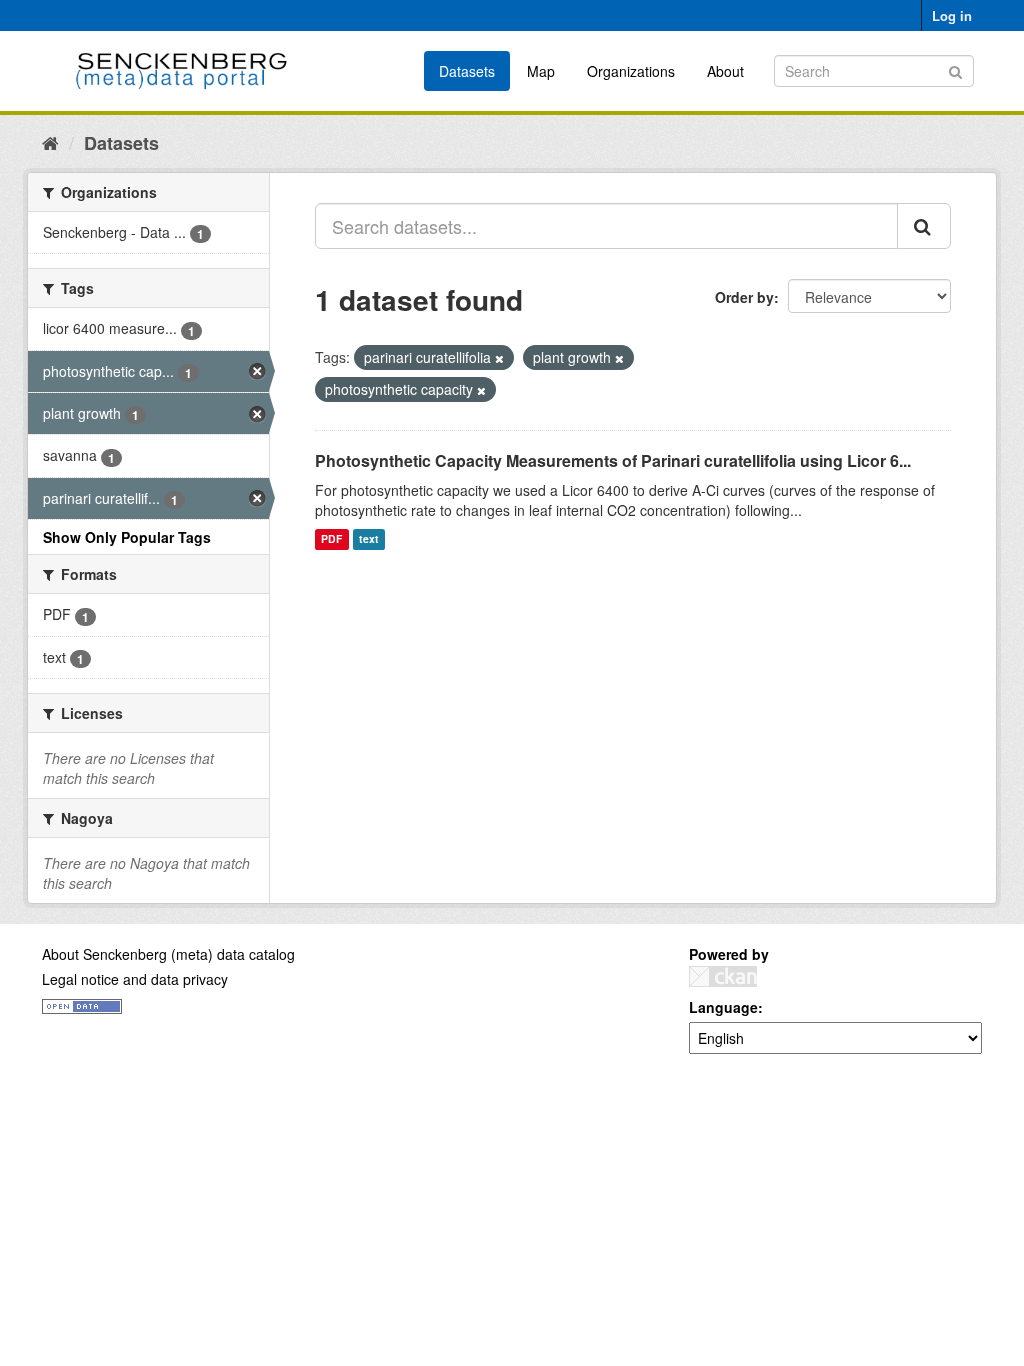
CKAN (723, 976)
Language (723, 1007)
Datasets (467, 71)
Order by (744, 297)
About (725, 71)
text (369, 539)
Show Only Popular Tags (127, 537)
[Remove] (499, 358)
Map (541, 71)
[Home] (50, 142)
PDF (331, 539)
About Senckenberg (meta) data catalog (168, 954)
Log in (952, 15)
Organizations (631, 71)
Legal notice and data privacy (135, 979)
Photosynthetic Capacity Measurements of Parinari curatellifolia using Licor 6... (613, 460)
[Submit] (955, 69)
